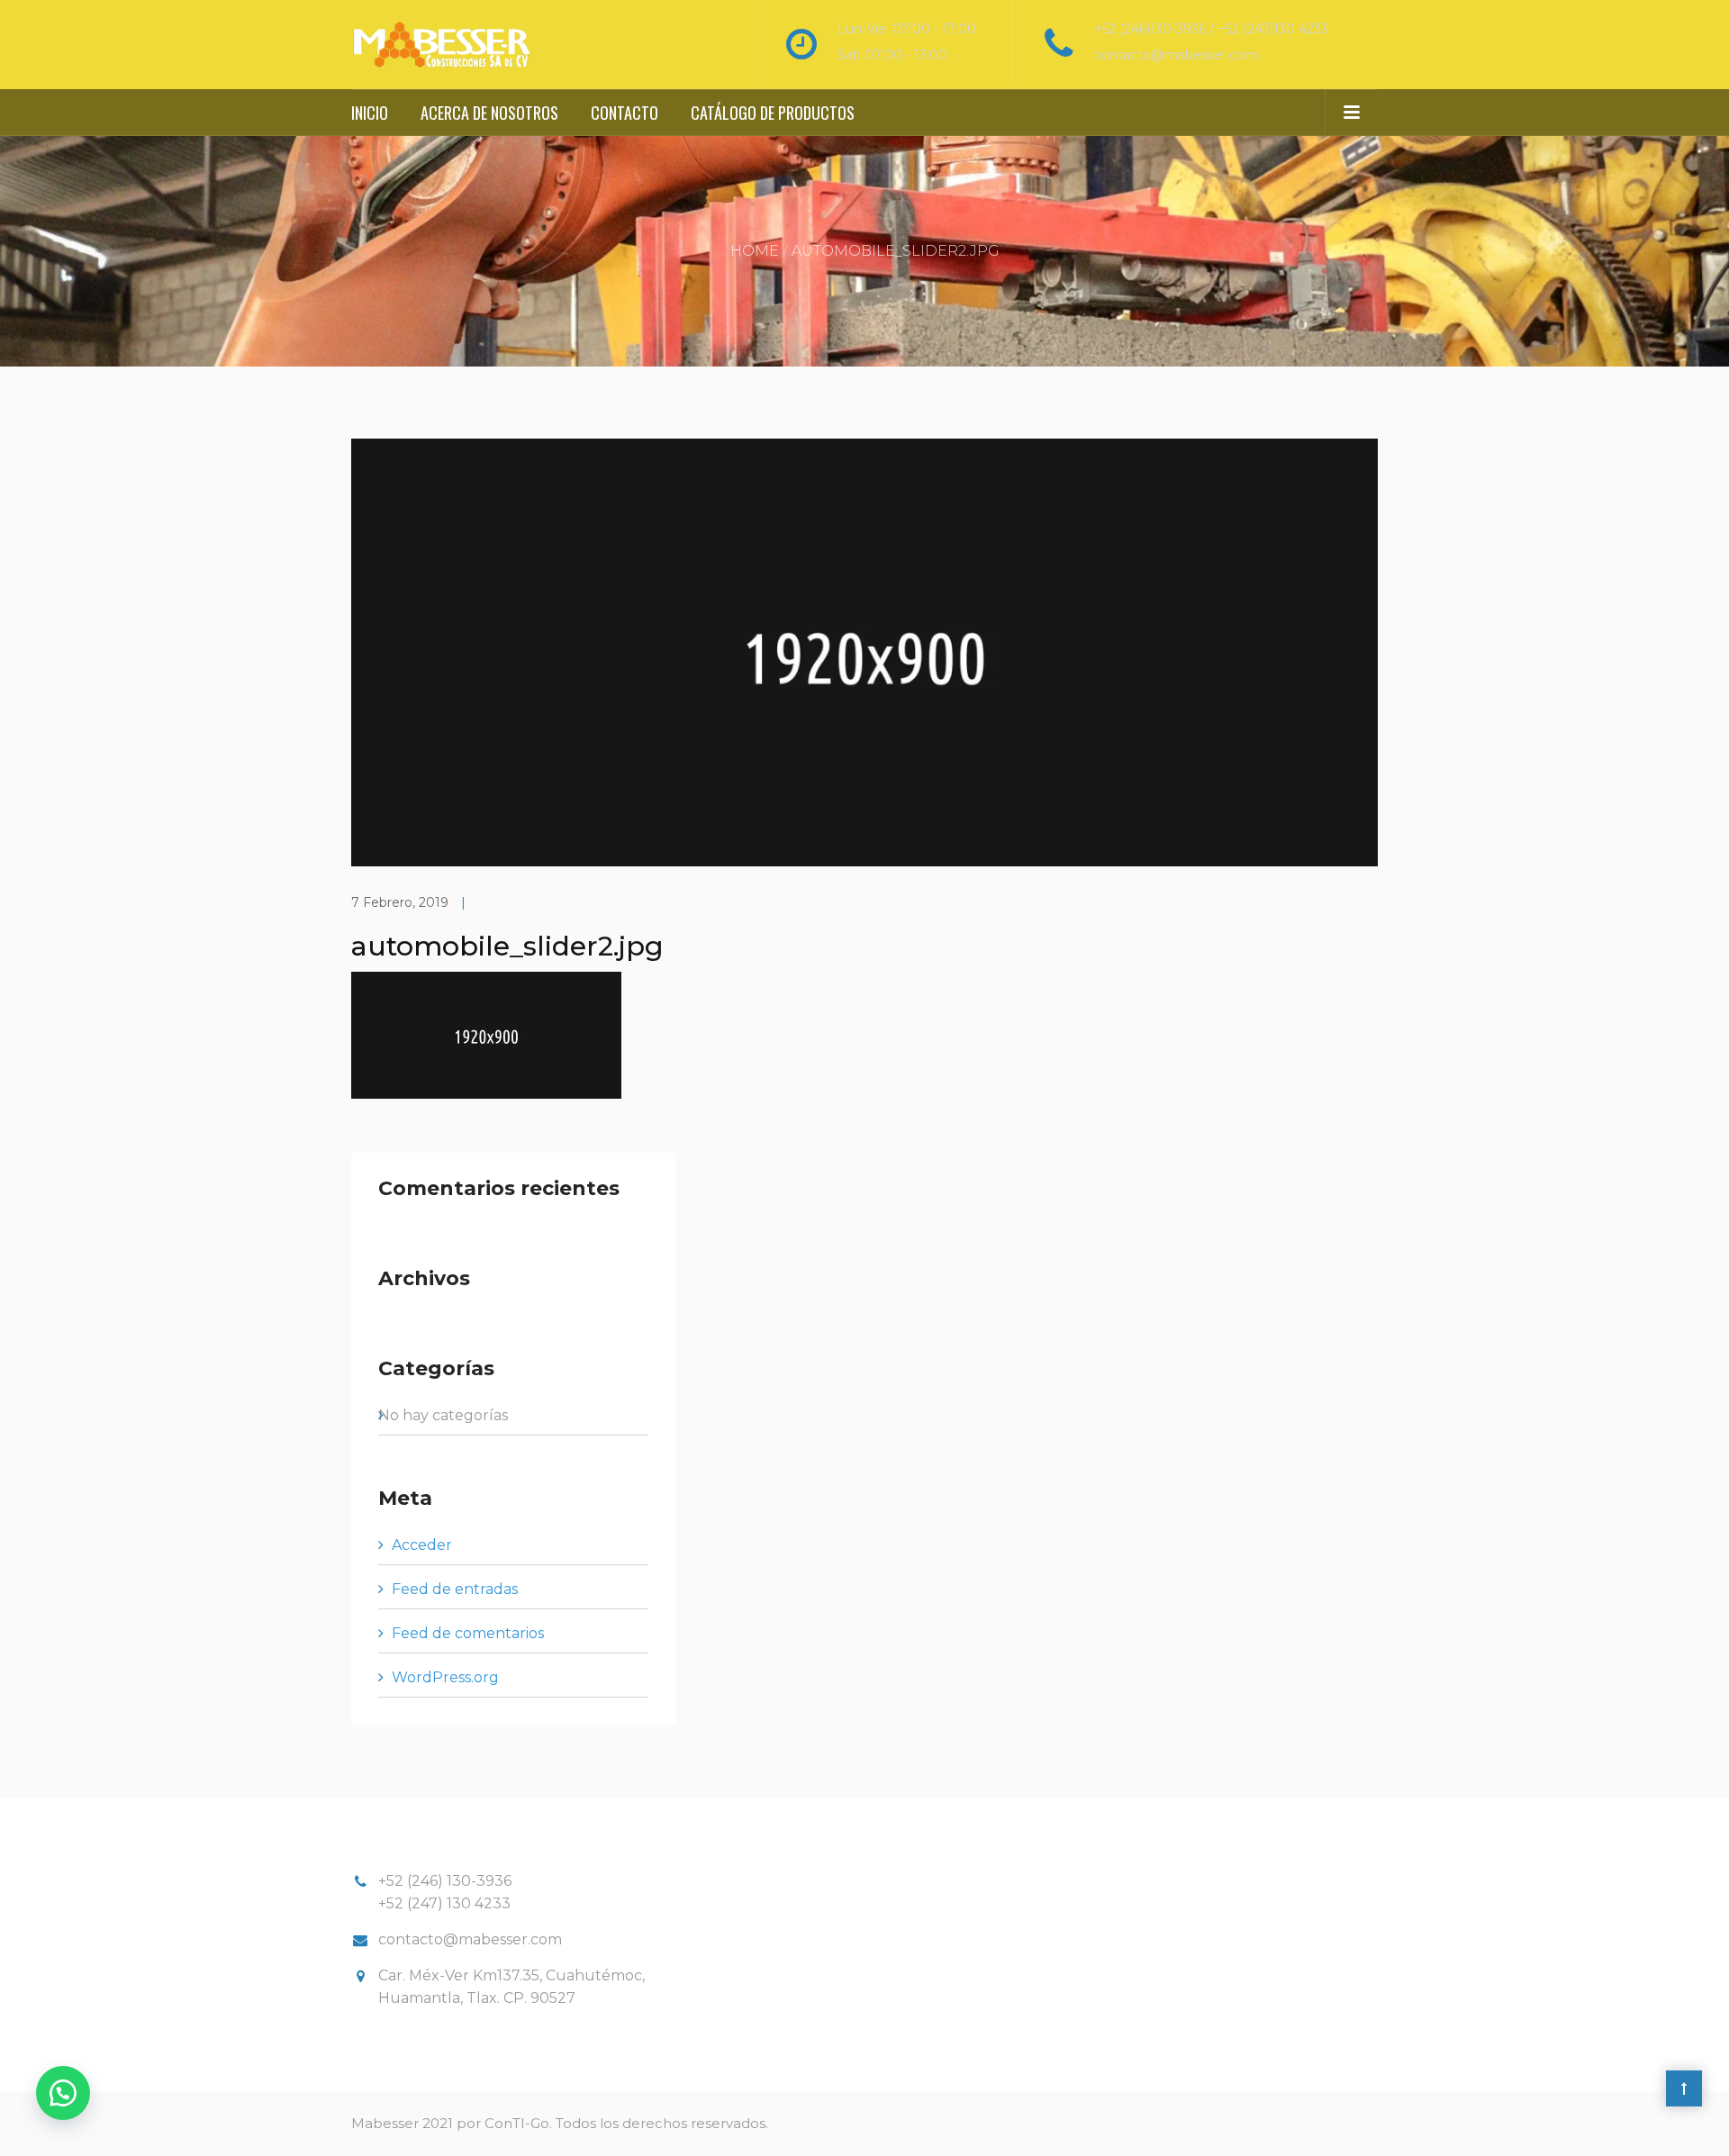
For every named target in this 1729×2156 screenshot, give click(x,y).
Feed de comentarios (468, 1633)
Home (755, 251)
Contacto (625, 113)
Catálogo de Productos (773, 113)
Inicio (370, 113)
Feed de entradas (455, 1589)
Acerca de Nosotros (489, 113)
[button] (63, 2093)
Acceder (422, 1545)
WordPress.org (445, 1677)
